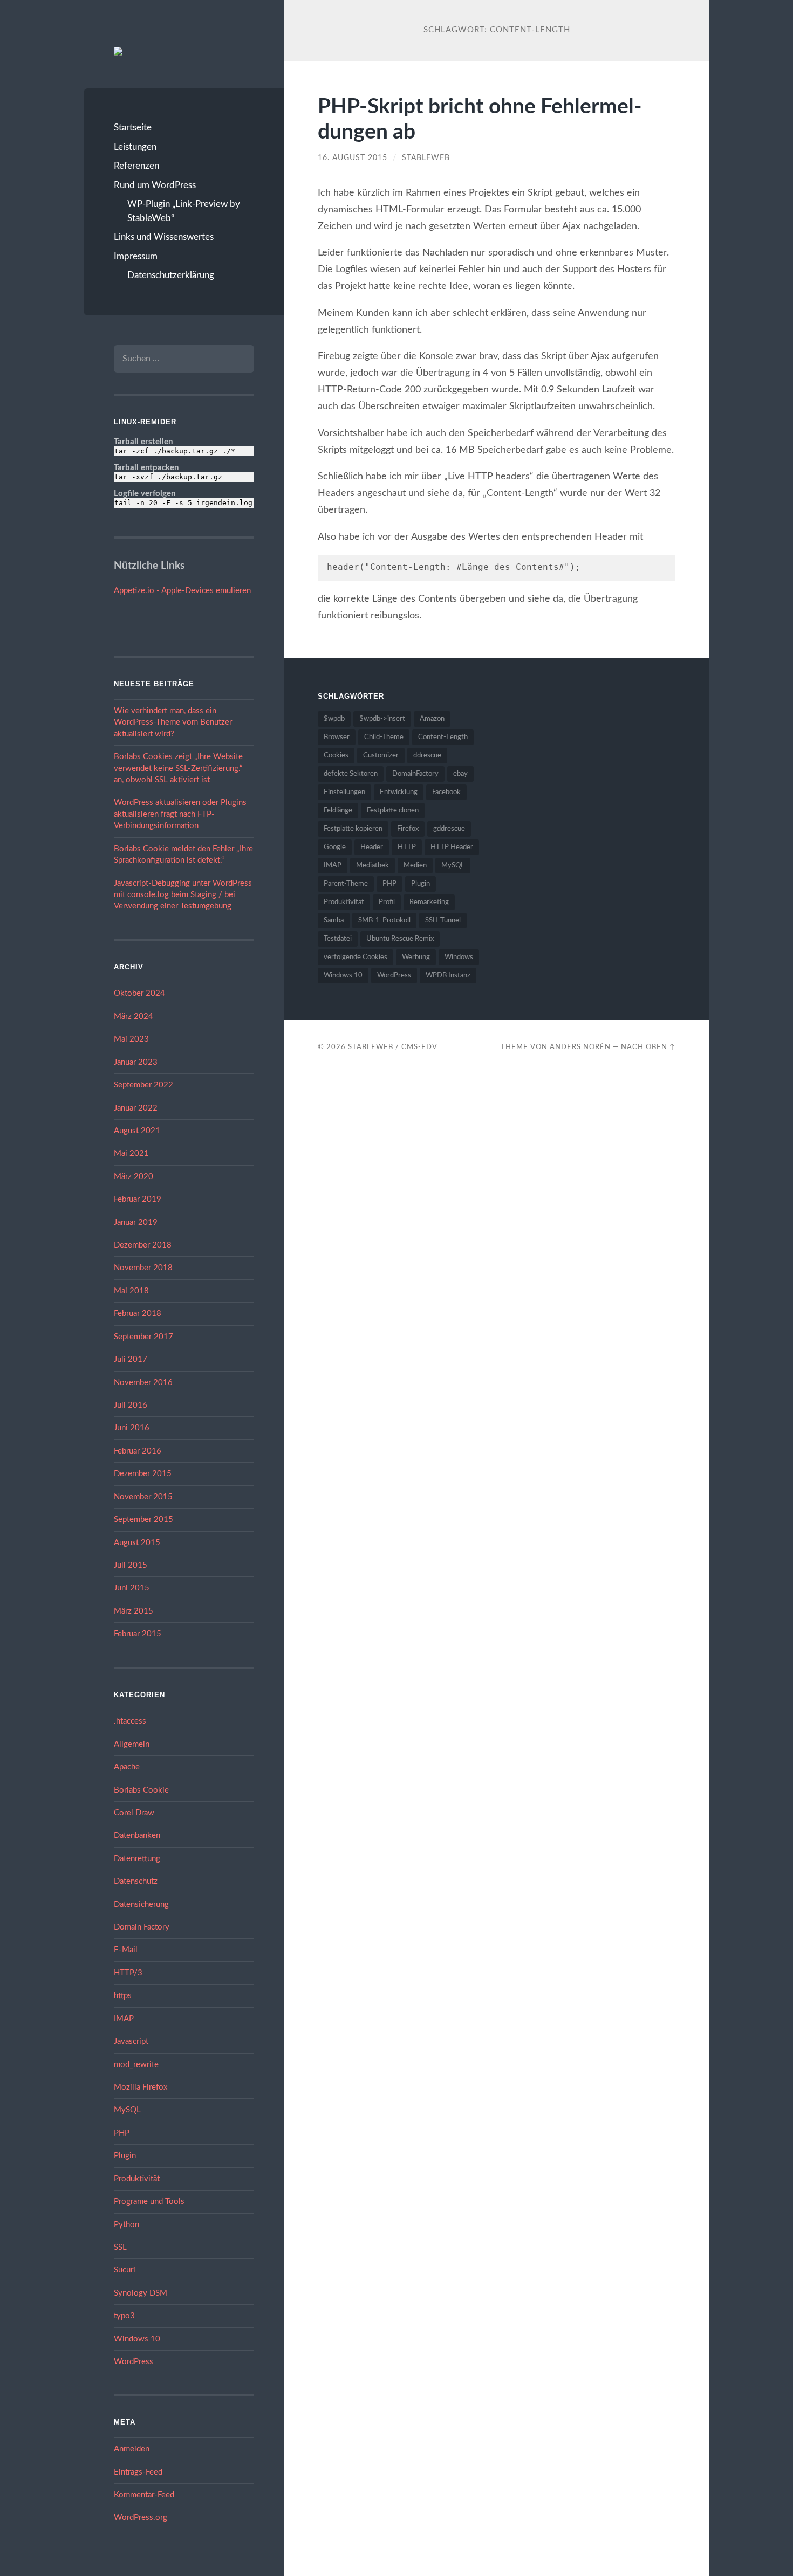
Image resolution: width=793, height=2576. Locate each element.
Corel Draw (134, 1813)
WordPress (134, 2362)
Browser (337, 737)
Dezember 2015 (143, 1474)
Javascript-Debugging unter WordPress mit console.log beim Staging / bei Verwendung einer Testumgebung (183, 895)
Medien (415, 866)
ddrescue (427, 756)
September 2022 (143, 1085)
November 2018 (143, 1268)
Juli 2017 (131, 1359)
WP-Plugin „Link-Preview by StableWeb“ (184, 211)
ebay (460, 774)
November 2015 (143, 1497)
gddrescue (449, 829)
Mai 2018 (131, 1291)
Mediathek (372, 866)
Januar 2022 (136, 1108)
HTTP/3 (128, 1973)
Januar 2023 (136, 1062)
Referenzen (136, 166)
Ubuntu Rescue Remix (400, 939)
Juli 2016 (131, 1405)
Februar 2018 (138, 1314)
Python (127, 2225)
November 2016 (143, 1383)
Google (335, 847)
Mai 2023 (131, 1039)
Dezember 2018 (143, 1245)
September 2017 (143, 1337)
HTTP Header (452, 847)
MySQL (127, 2110)
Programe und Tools (149, 2202)
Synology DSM (141, 2293)
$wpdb (334, 719)
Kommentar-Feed (144, 2495)
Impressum (136, 256)
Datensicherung (141, 1905)
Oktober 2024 (139, 993)
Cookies (336, 756)
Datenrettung (137, 1859)
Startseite (133, 128)
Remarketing (429, 902)
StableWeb (426, 158)
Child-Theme (384, 737)
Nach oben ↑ (648, 1047)
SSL (120, 2247)
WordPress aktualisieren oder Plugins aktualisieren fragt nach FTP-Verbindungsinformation (180, 814)
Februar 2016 (138, 1451)
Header (372, 847)
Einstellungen (344, 792)
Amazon (432, 719)
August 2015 (137, 1543)
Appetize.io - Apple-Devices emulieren (182, 591)
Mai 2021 (131, 1153)
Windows (459, 957)
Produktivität (137, 2179)
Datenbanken (137, 1835)
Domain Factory (142, 1927)
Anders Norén (580, 1047)
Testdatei (338, 939)
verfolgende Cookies (356, 957)
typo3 (124, 2316)
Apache (127, 1767)
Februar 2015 (138, 1634)
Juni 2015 (132, 1588)
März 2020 (134, 1177)
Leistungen (135, 147)
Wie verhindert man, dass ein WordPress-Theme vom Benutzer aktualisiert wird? (173, 722)
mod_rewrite (136, 2065)
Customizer (381, 756)
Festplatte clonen (393, 811)
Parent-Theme (346, 884)
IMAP (124, 2019)
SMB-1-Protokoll (384, 921)
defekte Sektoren (351, 774)
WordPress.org (141, 2518)
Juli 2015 (131, 1565)
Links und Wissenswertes (164, 237)
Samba (334, 921)
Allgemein (132, 1744)
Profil (387, 902)
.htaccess (130, 1721)
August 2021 (137, 1131)
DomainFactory (415, 774)
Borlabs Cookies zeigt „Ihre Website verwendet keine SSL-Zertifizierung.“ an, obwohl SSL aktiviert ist (178, 768)
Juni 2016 (132, 1428)
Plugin (125, 2156)
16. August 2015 (353, 158)
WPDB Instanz (448, 976)
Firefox (408, 829)
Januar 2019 (136, 1222)
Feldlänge (338, 811)
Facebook (446, 792)
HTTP (407, 847)
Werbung (416, 957)
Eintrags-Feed (138, 2472)
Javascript (131, 2041)
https (123, 1996)
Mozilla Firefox (141, 2087)
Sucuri (125, 2270)
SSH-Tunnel (443, 921)
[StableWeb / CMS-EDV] (118, 51)
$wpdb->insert (382, 719)
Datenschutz (136, 1881)
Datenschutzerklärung (171, 275)
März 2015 (134, 1611)
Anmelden (132, 2449)
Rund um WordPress (155, 185)
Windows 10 (137, 2339)
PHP (122, 2133)
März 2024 (134, 1017)
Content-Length (443, 737)
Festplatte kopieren (353, 829)
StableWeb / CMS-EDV (393, 1047)
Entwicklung (399, 792)
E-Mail (126, 1950)
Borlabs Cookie (141, 1790)
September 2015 (143, 1520)
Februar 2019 (138, 1199)
